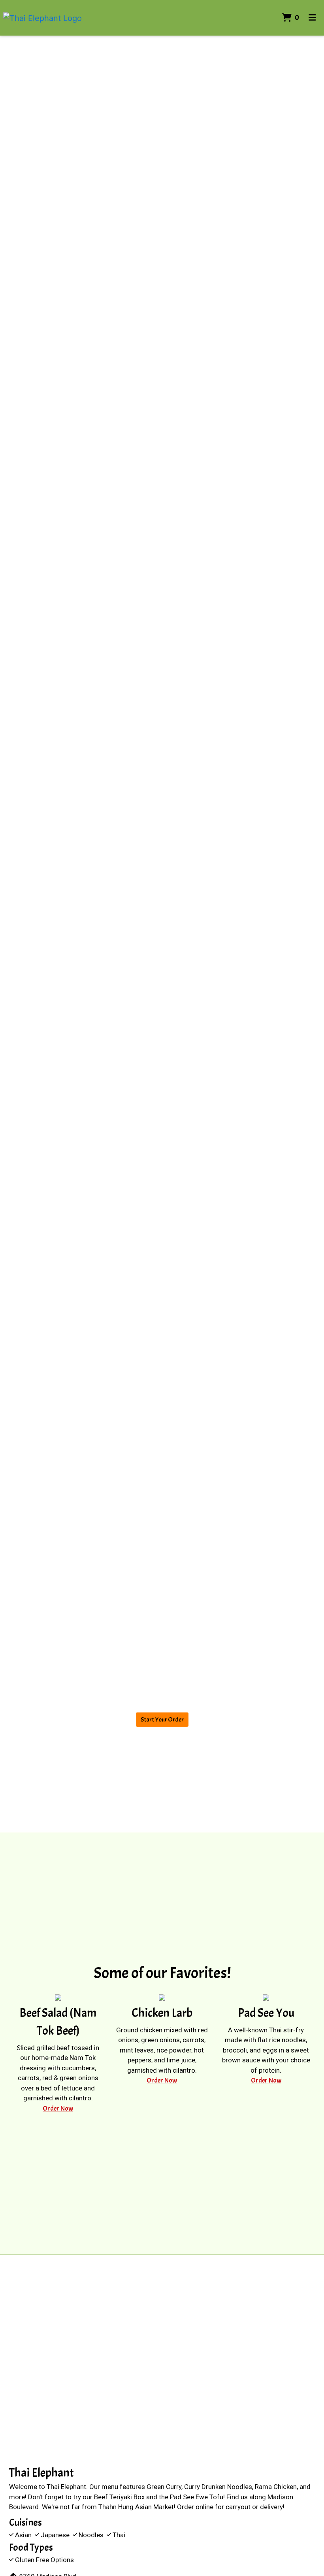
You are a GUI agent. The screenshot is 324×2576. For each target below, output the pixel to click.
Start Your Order (162, 1720)
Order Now (58, 2108)
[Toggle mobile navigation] (312, 18)
